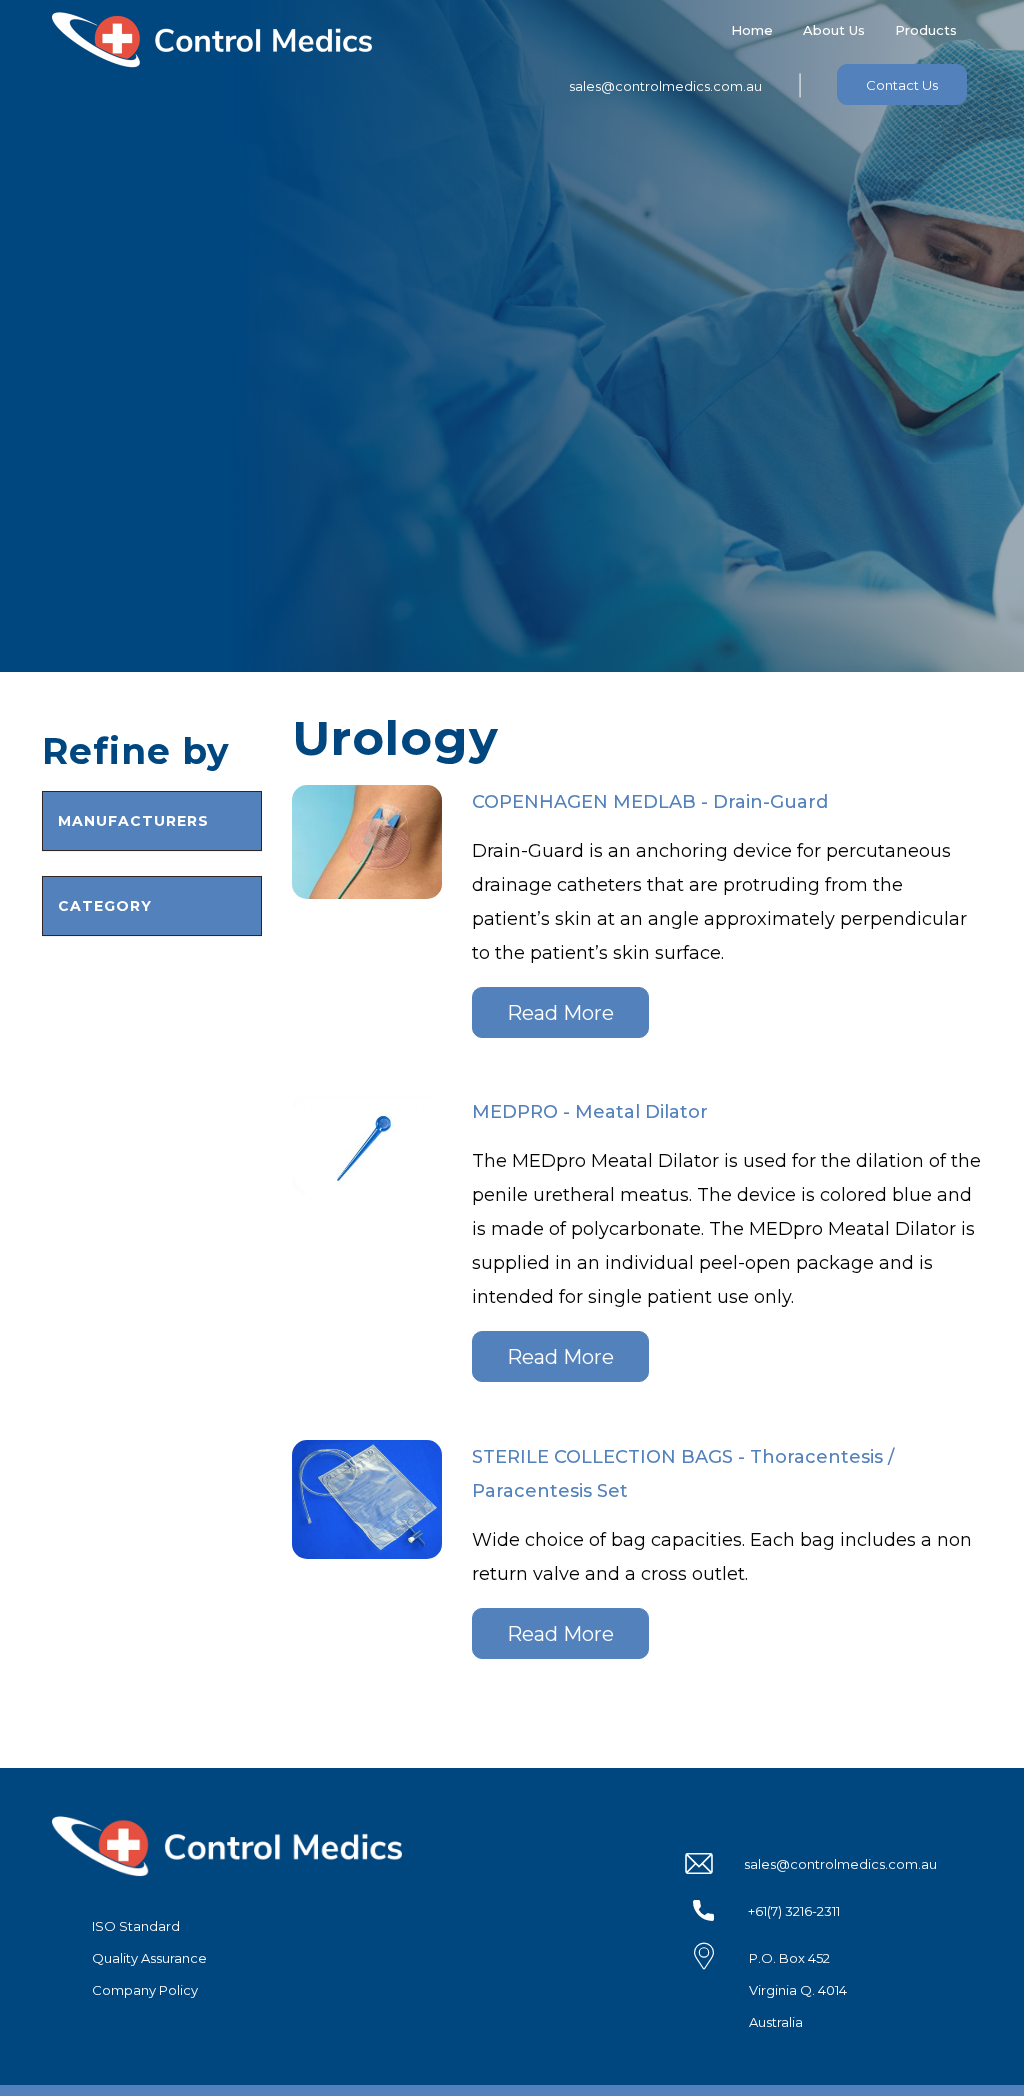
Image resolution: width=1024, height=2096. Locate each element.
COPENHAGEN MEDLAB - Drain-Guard (650, 802)
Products (926, 30)
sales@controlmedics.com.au (665, 86)
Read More (560, 1013)
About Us (834, 30)
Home (752, 30)
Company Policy (145, 1990)
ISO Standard (136, 1926)
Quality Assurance (149, 1958)
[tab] (152, 821)
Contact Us (902, 85)
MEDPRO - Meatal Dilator (590, 1112)
